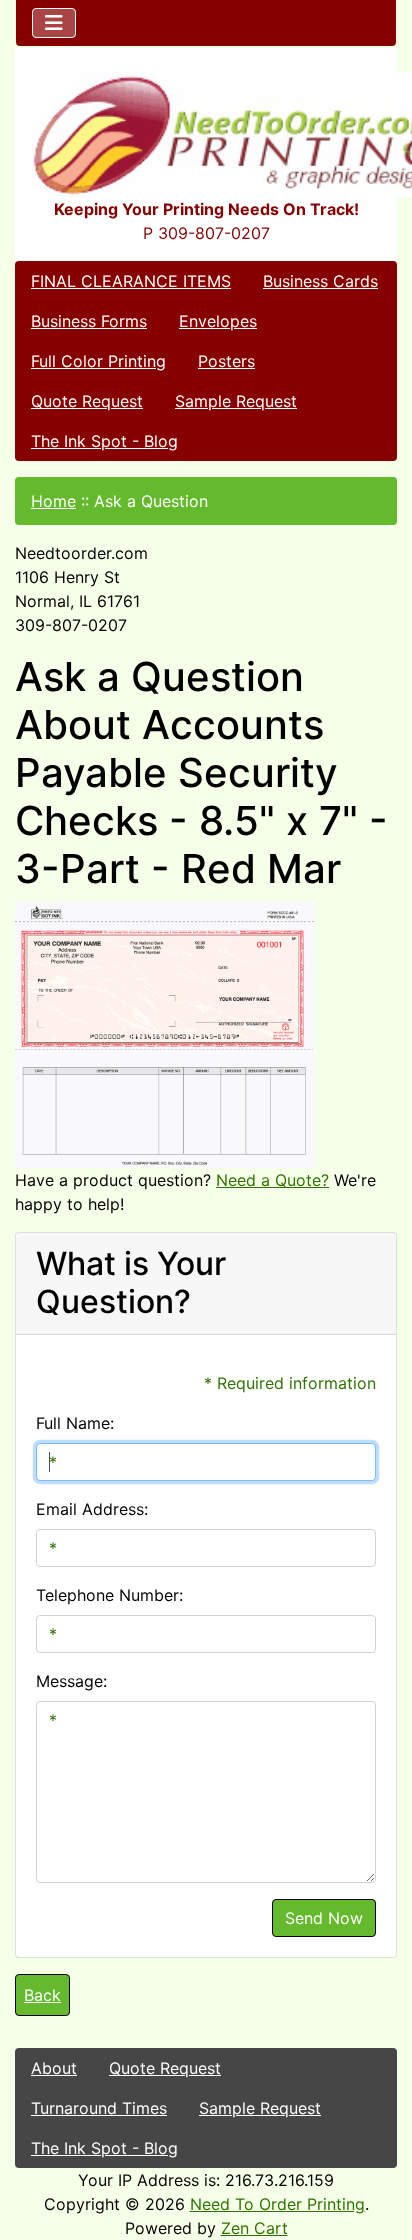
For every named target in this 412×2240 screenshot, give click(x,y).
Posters (226, 361)
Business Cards (320, 281)
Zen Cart (254, 2228)
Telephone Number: (109, 1595)
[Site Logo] (206, 134)
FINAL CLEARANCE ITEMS (131, 281)
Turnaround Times (99, 2108)
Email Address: (92, 1509)
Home (53, 501)
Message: (71, 1681)
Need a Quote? (272, 1180)
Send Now (324, 1918)
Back (42, 1995)
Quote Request (87, 401)
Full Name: (75, 1423)
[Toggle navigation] (54, 23)
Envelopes (218, 321)
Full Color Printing (98, 361)
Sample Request (236, 401)
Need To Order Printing (277, 2204)
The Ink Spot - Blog (104, 441)
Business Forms (89, 321)
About (54, 2068)
